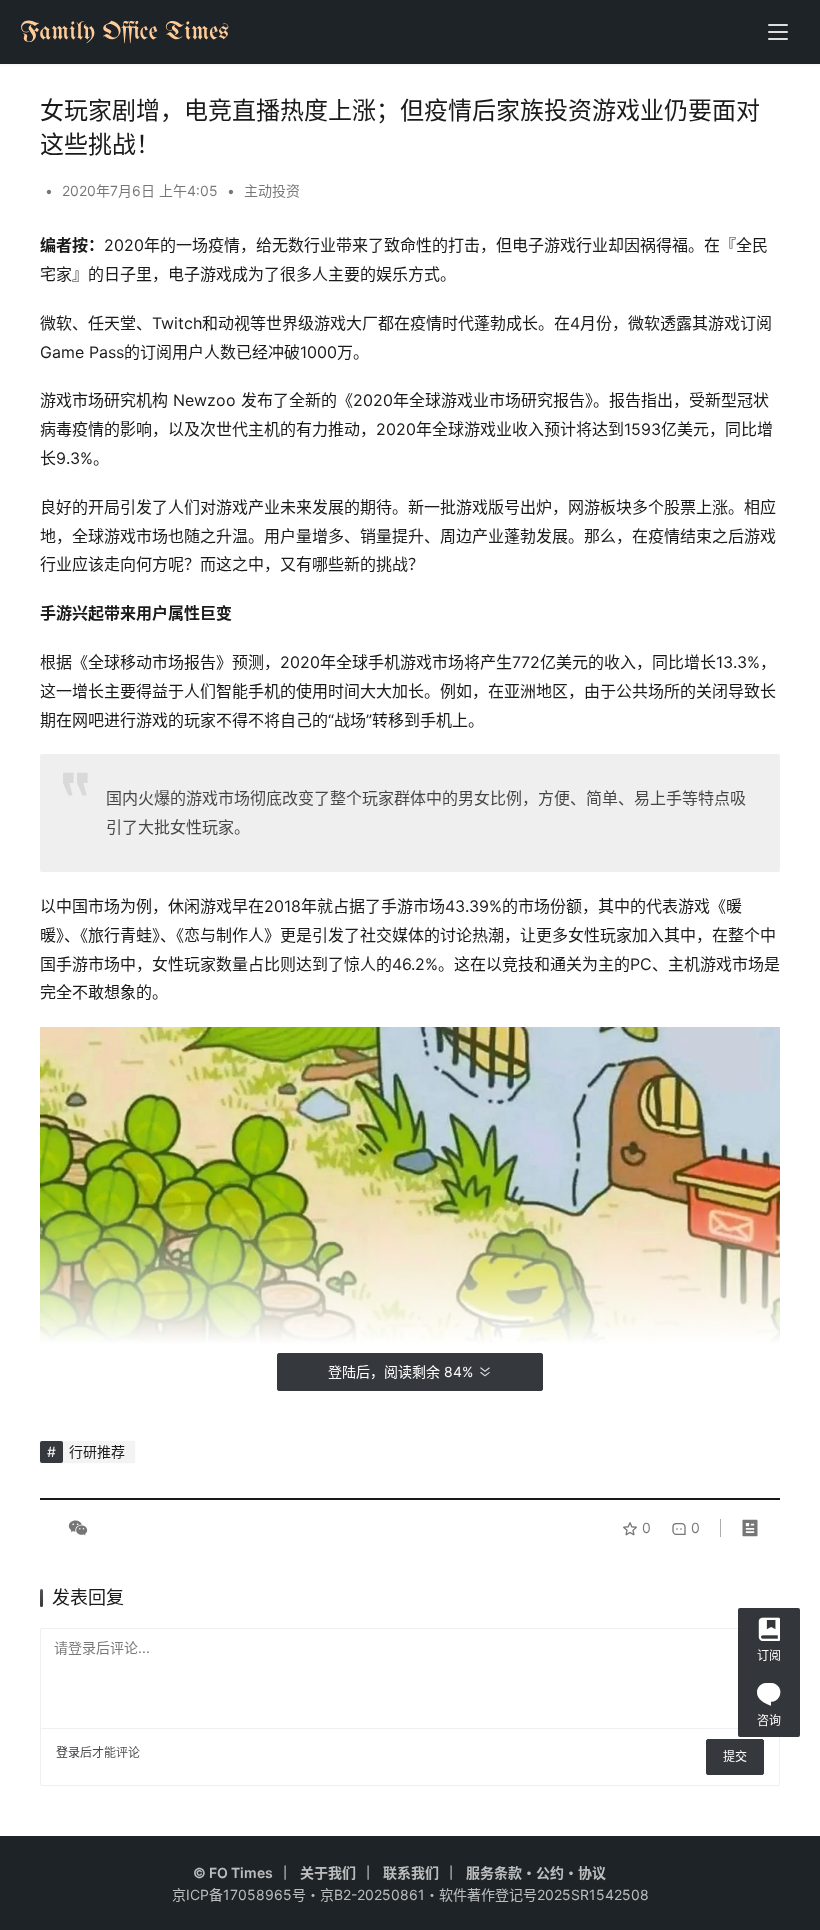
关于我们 (328, 1872)
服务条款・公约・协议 (536, 1872)
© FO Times (233, 1872)
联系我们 (411, 1872)
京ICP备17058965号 (239, 1894)
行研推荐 (97, 1451)
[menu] (778, 32)
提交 (735, 1756)
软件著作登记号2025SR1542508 (544, 1894)
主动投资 (272, 190)
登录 (68, 1752)
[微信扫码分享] (74, 1528)
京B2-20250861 (372, 1894)
